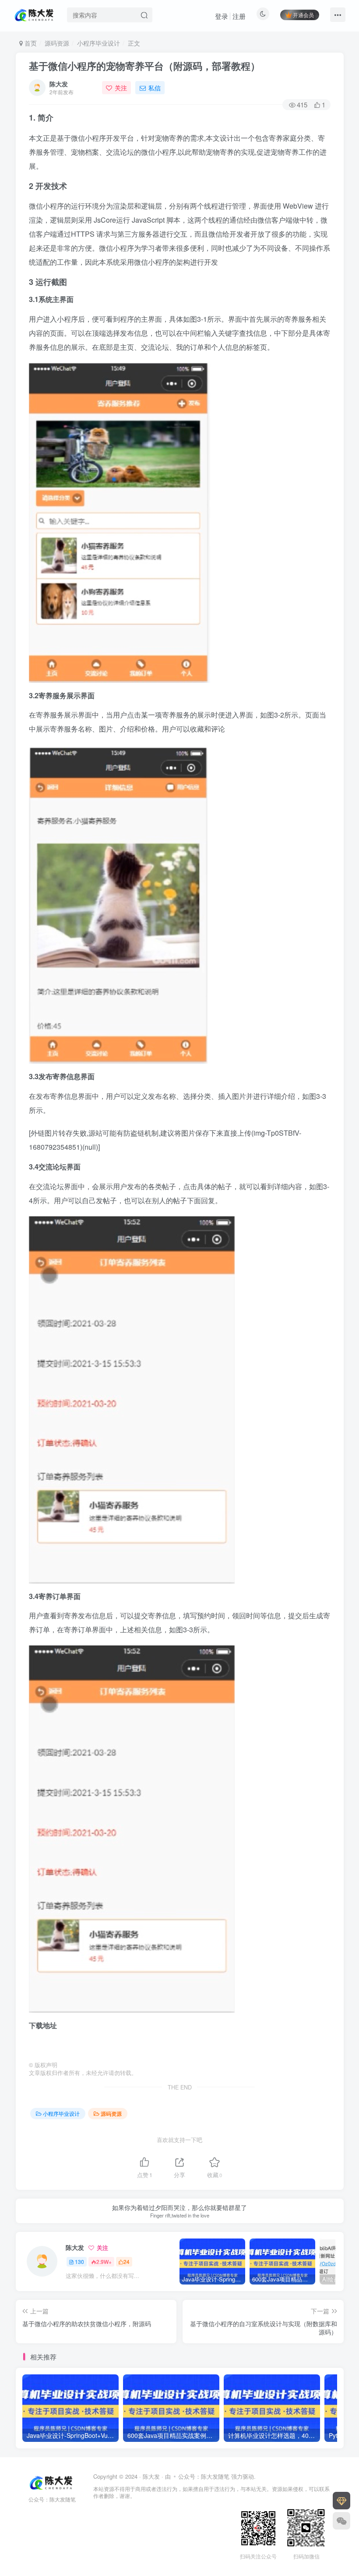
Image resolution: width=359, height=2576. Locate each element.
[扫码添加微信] (341, 2521)
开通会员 (303, 15)
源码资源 (57, 43)
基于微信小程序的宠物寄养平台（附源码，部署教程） (144, 66)
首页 (30, 43)
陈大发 (59, 84)
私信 (155, 88)
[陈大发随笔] (35, 14)
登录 (222, 16)
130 (79, 2262)
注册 (239, 16)
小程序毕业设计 (99, 43)
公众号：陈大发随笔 (205, 2476)
